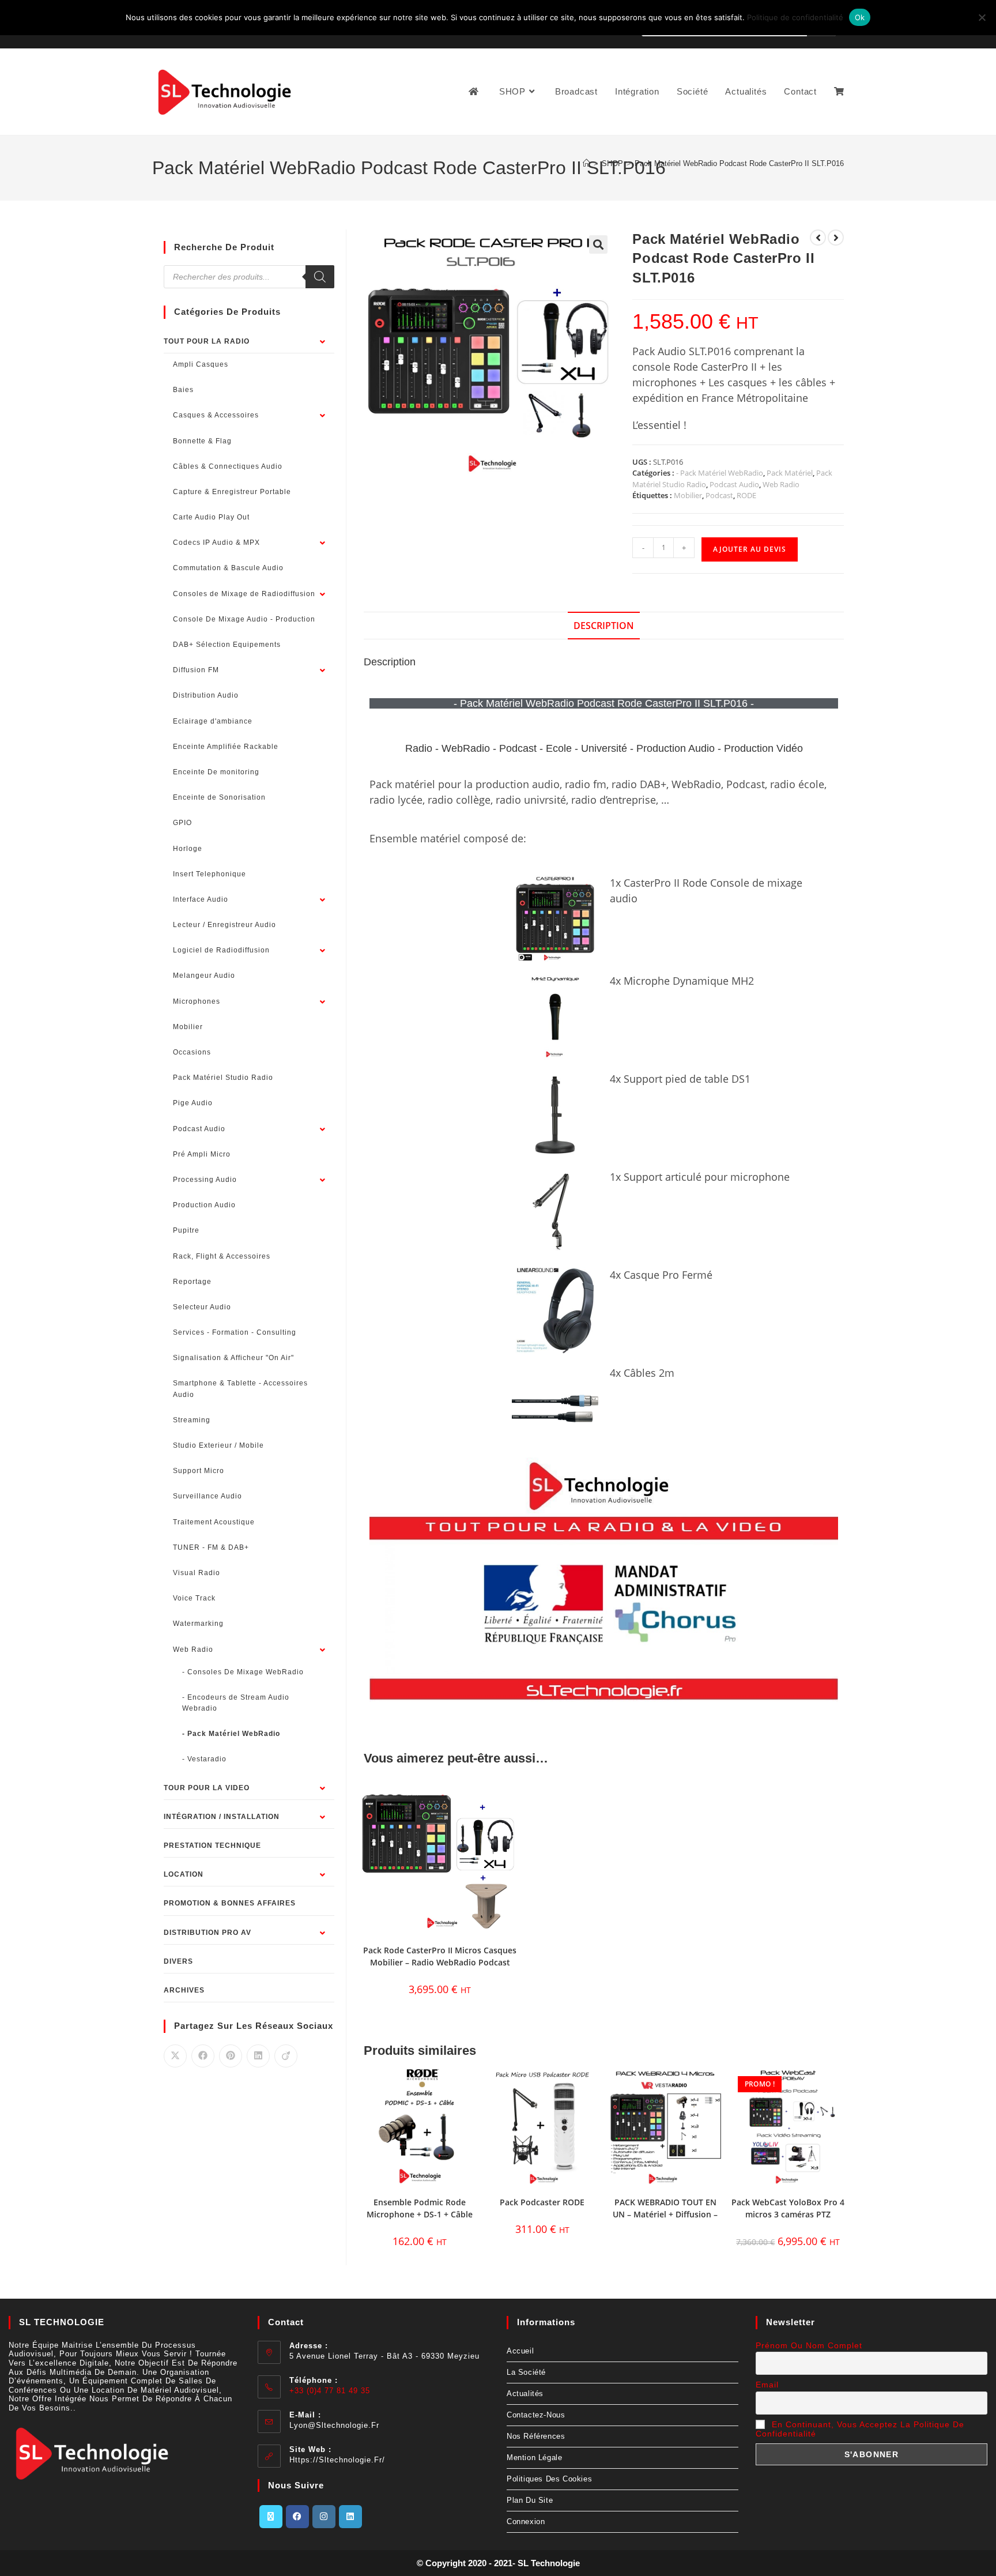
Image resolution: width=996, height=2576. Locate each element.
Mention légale (534, 2458)
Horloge (188, 849)
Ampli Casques (201, 364)
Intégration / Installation (222, 1817)
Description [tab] (604, 626)
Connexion (526, 2522)
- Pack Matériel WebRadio (720, 473)
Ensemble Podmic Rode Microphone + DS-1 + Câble (420, 2208)
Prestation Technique (212, 1846)
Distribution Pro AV (207, 1933)
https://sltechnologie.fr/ (337, 2460)
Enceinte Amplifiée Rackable (226, 747)
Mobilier (688, 495)
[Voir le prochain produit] (836, 238)
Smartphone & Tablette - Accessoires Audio (240, 1389)
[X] (271, 2517)
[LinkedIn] (350, 2517)
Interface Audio (201, 899)
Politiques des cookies (549, 2479)
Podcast (719, 495)
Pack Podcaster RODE (542, 2202)
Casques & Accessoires (216, 415)
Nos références (536, 2436)
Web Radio (781, 484)
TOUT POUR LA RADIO (207, 341)
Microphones (197, 1001)
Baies (183, 390)
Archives (184, 1990)
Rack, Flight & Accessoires (222, 1256)
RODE (746, 495)
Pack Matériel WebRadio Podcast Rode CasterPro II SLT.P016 (739, 163)
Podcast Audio (734, 484)
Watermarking (198, 1624)
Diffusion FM (196, 670)
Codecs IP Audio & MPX (216, 543)
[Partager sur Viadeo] (286, 2056)
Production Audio (204, 1205)
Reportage (192, 1282)
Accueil (520, 2351)
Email (767, 2385)
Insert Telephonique (210, 874)
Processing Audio (205, 1180)
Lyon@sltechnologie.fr (334, 2425)
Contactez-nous (536, 2415)
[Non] (982, 17)
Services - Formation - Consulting (235, 1332)
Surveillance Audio (207, 1496)
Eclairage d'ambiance (213, 721)
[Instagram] (324, 2517)
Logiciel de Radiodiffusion (221, 950)
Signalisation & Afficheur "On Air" (233, 1358)
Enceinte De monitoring (216, 772)
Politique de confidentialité (795, 17)
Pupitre (186, 1230)
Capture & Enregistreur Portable (232, 492)
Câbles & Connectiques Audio (228, 466)
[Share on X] (175, 2056)
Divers (178, 1961)
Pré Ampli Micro (202, 1154)
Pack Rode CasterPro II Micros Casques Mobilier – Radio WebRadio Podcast (440, 1956)
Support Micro (199, 1471)
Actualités (525, 2394)
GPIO (182, 823)
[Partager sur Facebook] (203, 2056)
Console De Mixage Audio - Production (244, 619)
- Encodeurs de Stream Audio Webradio (236, 1703)
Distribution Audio (206, 695)
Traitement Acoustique (214, 1522)
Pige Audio (193, 1103)
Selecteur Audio (202, 1307)
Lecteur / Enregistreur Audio (225, 925)
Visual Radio (197, 1573)
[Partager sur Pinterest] (231, 2056)
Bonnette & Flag (202, 441)
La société (526, 2372)
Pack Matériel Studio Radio (223, 1078)
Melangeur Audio (204, 976)
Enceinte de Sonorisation (219, 797)
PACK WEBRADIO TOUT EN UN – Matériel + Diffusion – (665, 2208)
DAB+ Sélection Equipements (227, 645)
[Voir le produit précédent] (818, 238)
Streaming (192, 1420)
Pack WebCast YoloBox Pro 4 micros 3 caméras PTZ (788, 2208)
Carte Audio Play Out (211, 517)
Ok (860, 17)
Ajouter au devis (750, 549)
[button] (598, 244)
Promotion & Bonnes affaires (230, 1903)
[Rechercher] (320, 277)
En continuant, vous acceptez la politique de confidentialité (860, 2429)
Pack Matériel (790, 473)
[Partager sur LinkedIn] (258, 2056)
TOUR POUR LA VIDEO (207, 1788)
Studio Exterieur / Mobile (218, 1445)
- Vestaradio (204, 1759)
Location (184, 1874)
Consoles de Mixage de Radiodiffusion (244, 594)
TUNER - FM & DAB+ (211, 1547)
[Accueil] (586, 163)
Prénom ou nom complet (809, 2345)
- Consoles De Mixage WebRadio (243, 1672)
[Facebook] (297, 2517)
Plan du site (530, 2500)
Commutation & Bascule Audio (228, 568)
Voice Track (194, 1598)
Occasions (192, 1052)
